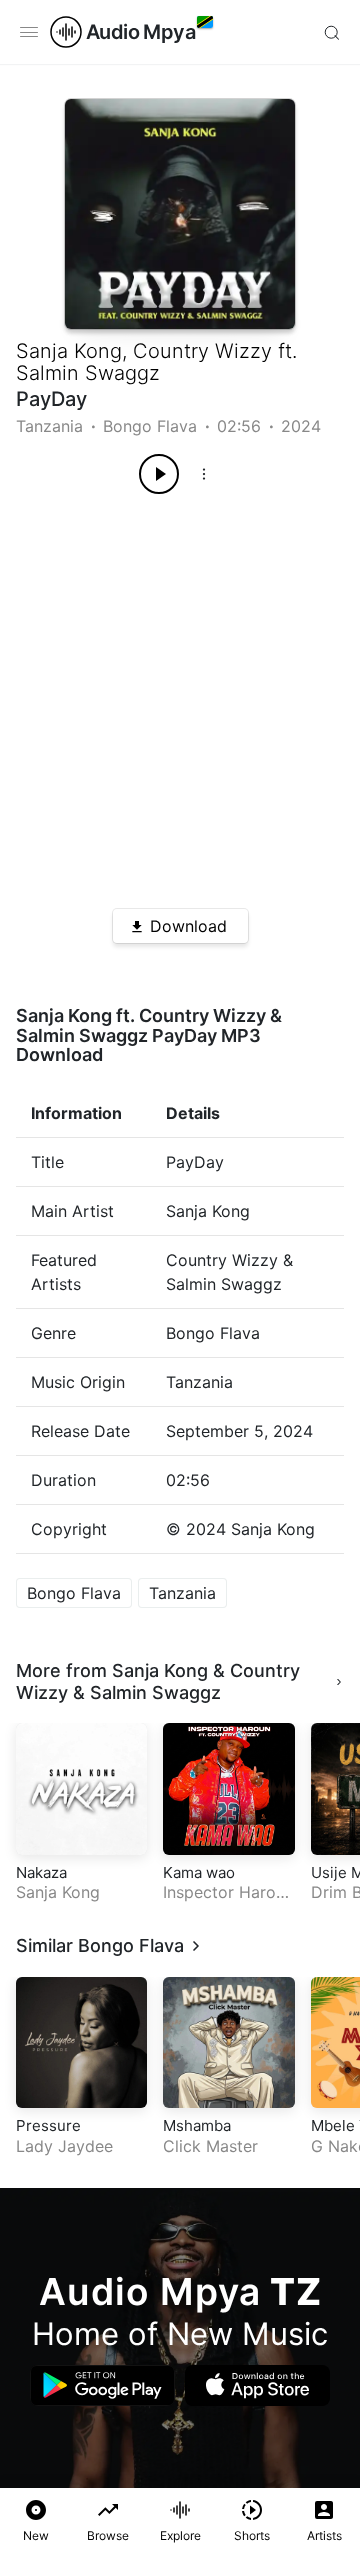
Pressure (48, 2125)
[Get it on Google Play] (102, 2385)
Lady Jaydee (64, 2146)
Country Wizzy (202, 351)
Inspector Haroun (228, 1892)
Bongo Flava (150, 426)
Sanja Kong (69, 351)
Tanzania (49, 426)
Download (188, 926)
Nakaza (41, 1872)
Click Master (210, 2146)
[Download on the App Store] (257, 2385)
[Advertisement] (180, 694)
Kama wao (199, 1872)
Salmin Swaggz (88, 373)
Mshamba (197, 2125)
